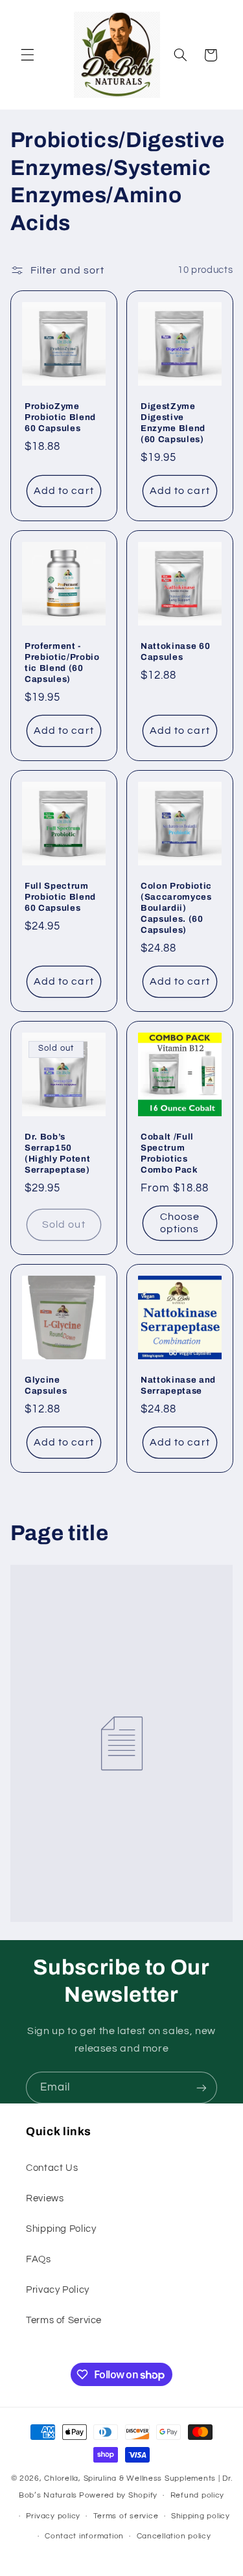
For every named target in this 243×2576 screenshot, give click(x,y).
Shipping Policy (61, 2229)
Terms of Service (64, 2320)
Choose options (179, 1223)
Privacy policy (53, 2516)
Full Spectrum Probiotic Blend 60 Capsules (60, 897)
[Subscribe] (202, 2088)
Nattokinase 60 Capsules (175, 651)
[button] (27, 55)
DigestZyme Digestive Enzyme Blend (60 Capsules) (173, 423)
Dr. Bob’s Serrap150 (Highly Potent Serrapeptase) (57, 1153)
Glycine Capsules (46, 1385)
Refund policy (198, 2495)
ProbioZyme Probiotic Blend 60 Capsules (60, 417)
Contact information (84, 2536)
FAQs (39, 2259)
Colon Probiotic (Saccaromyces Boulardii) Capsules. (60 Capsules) (176, 908)
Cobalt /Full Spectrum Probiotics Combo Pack (169, 1153)
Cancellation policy (174, 2536)
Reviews (45, 2198)
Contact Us (52, 2168)
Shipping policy (201, 2516)
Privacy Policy (58, 2290)
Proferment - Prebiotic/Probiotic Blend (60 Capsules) (62, 662)
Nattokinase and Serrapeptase (178, 1385)
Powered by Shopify (118, 2495)
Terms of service (126, 2516)
